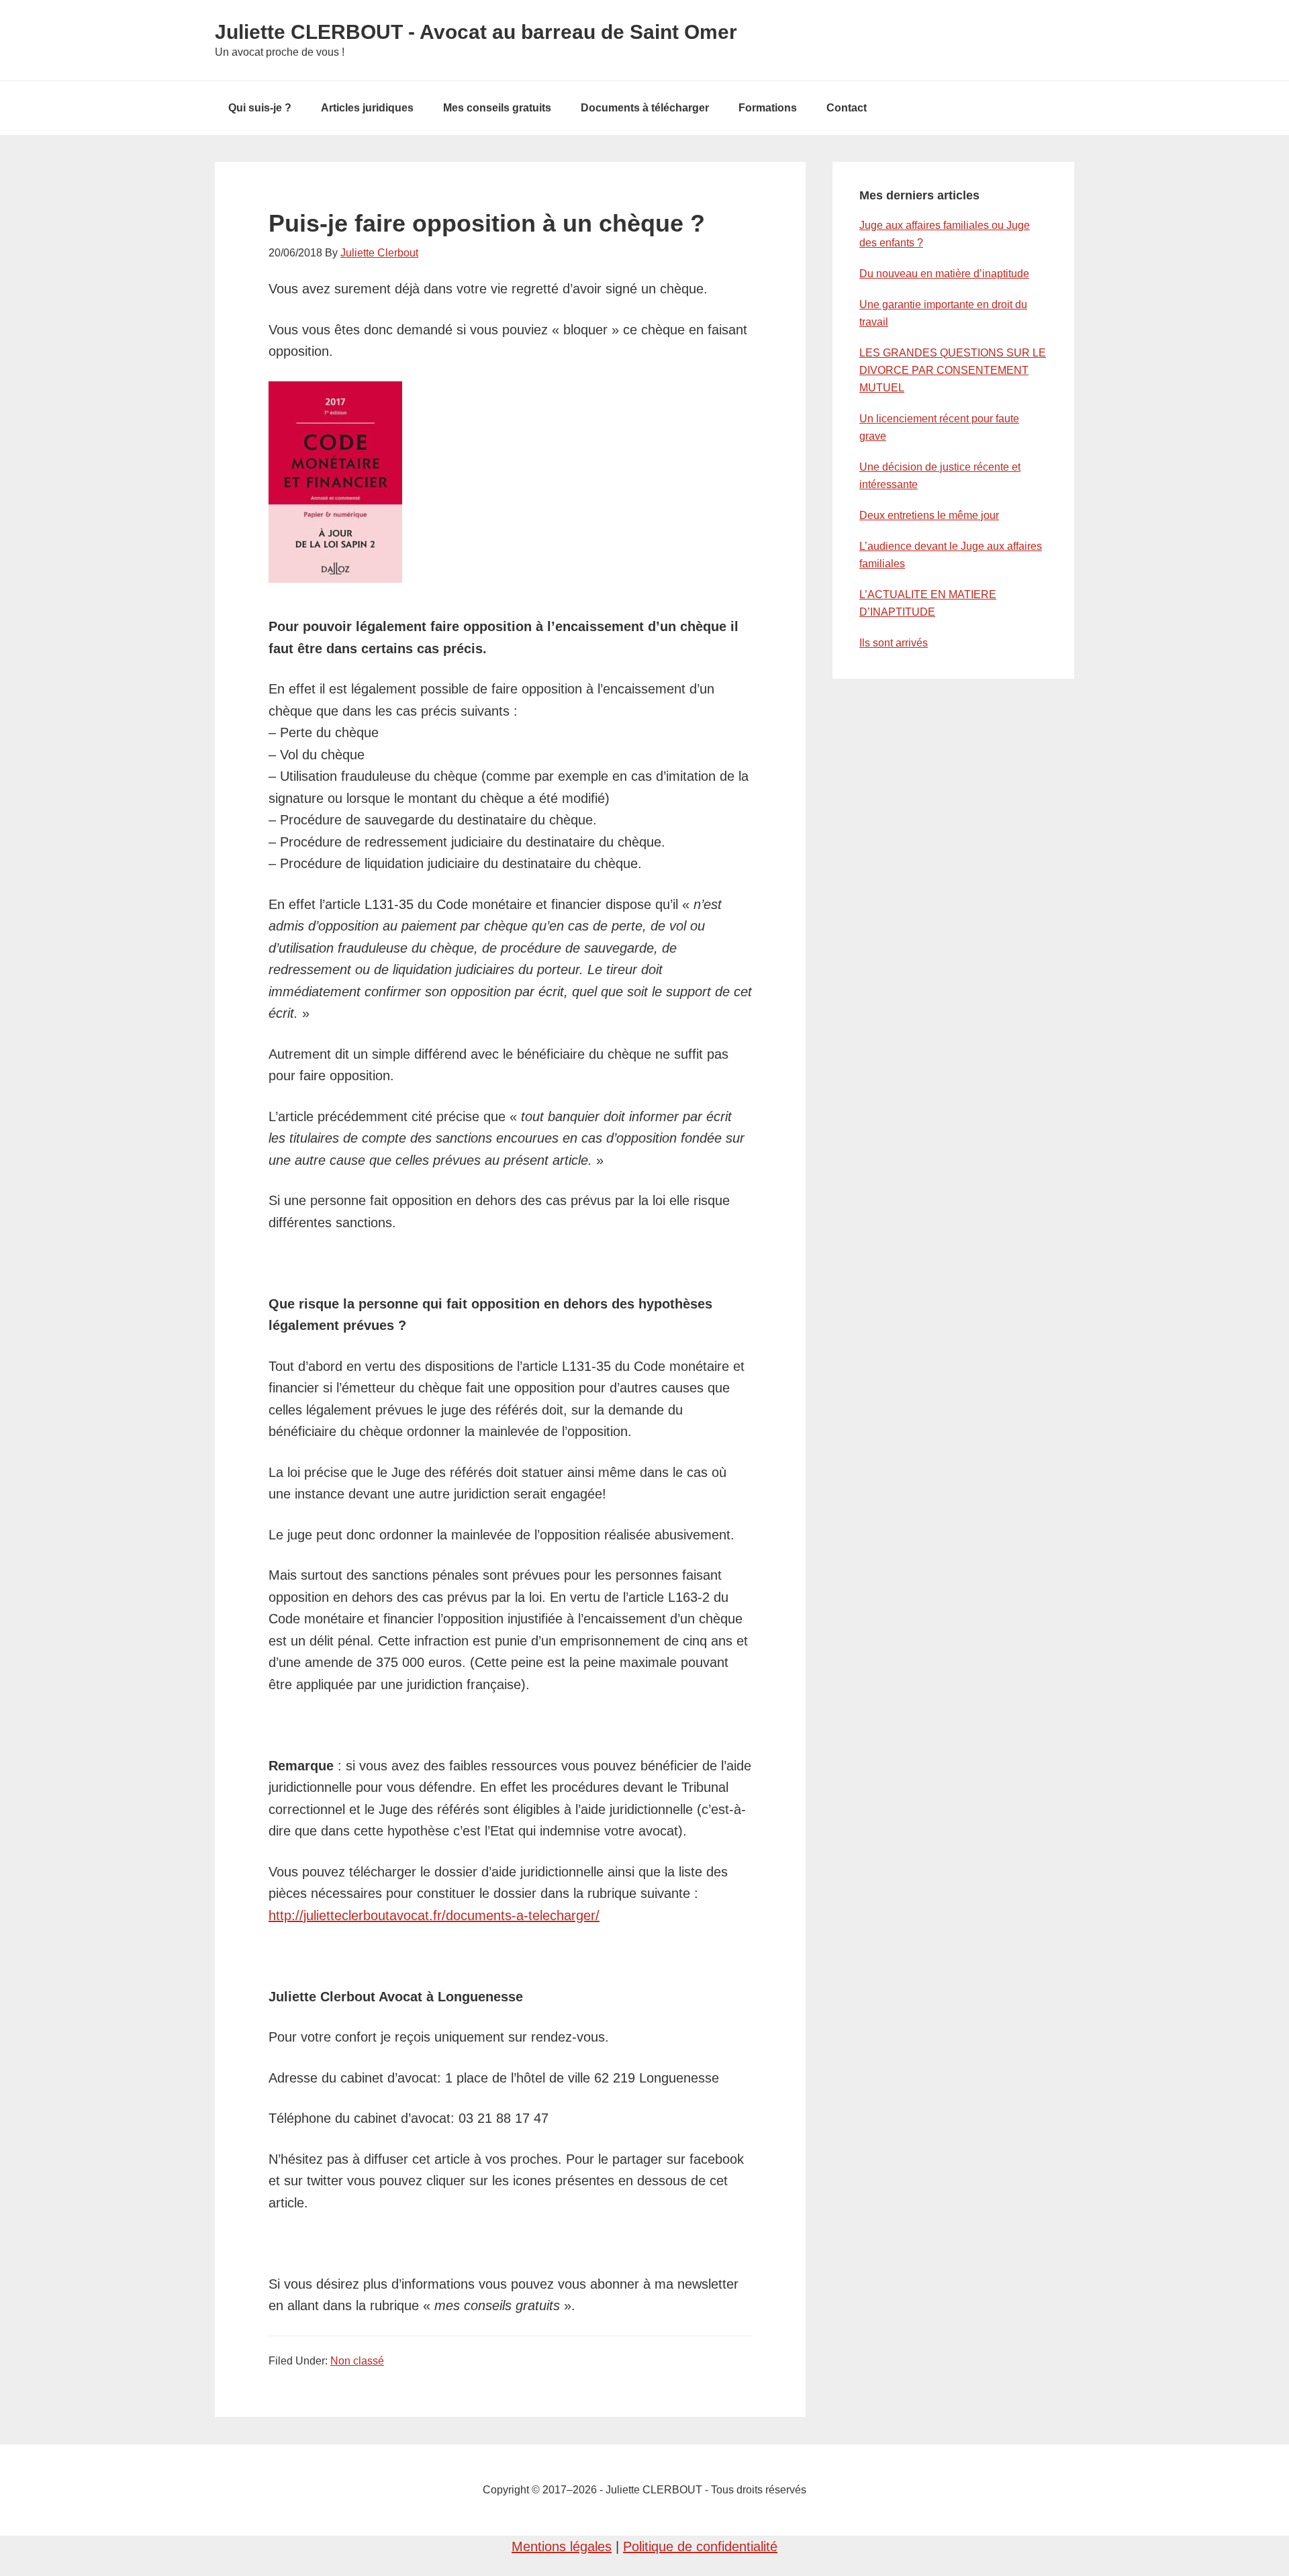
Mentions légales (562, 2546)
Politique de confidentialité (700, 2546)
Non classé (357, 2361)
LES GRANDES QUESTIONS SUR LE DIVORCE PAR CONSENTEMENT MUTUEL (953, 370)
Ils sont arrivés (894, 643)
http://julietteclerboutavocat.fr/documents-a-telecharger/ (434, 1915)
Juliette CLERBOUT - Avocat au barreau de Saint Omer (476, 32)
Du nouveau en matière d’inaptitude (944, 274)
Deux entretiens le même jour (929, 515)
